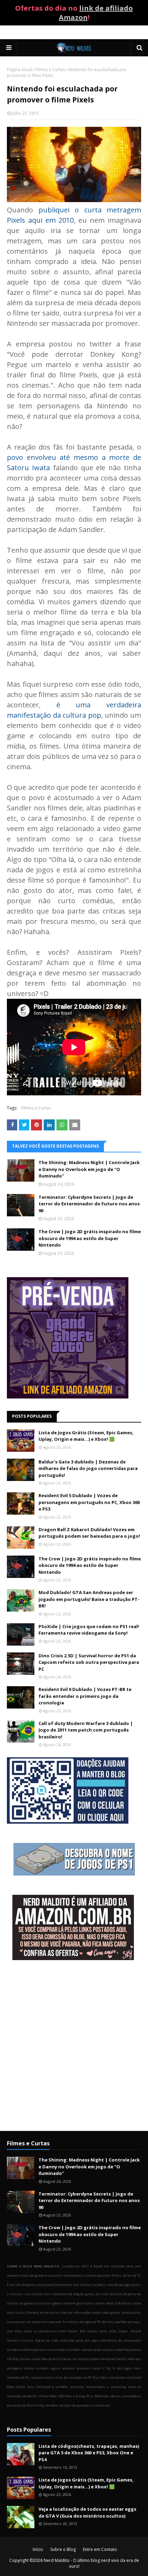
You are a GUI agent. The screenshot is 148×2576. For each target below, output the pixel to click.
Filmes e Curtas (50, 70)
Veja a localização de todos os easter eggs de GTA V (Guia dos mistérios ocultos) (87, 2512)
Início (38, 2549)
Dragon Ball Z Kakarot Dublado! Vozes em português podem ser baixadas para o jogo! (89, 1533)
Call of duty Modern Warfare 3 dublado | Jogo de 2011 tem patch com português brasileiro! (86, 1730)
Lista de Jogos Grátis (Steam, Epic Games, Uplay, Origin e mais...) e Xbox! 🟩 (86, 1436)
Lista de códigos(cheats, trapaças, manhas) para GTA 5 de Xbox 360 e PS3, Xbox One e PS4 (89, 2453)
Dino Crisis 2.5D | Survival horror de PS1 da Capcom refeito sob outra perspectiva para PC (89, 1662)
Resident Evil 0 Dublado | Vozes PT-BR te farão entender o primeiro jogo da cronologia (85, 1696)
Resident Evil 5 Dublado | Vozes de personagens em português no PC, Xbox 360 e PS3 (89, 1502)
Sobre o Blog (63, 2549)
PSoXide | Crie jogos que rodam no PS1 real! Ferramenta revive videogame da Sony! (89, 1630)
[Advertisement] (74, 2046)
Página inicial (19, 70)
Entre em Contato (100, 2549)
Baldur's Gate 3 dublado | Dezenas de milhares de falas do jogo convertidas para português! (88, 1468)
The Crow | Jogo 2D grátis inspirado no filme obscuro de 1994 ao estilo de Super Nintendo (90, 1238)
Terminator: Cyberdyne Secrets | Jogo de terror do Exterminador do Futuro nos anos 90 (89, 1204)
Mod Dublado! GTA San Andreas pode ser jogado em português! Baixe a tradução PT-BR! (89, 1599)
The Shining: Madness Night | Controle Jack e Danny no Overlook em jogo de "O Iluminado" (89, 1169)
